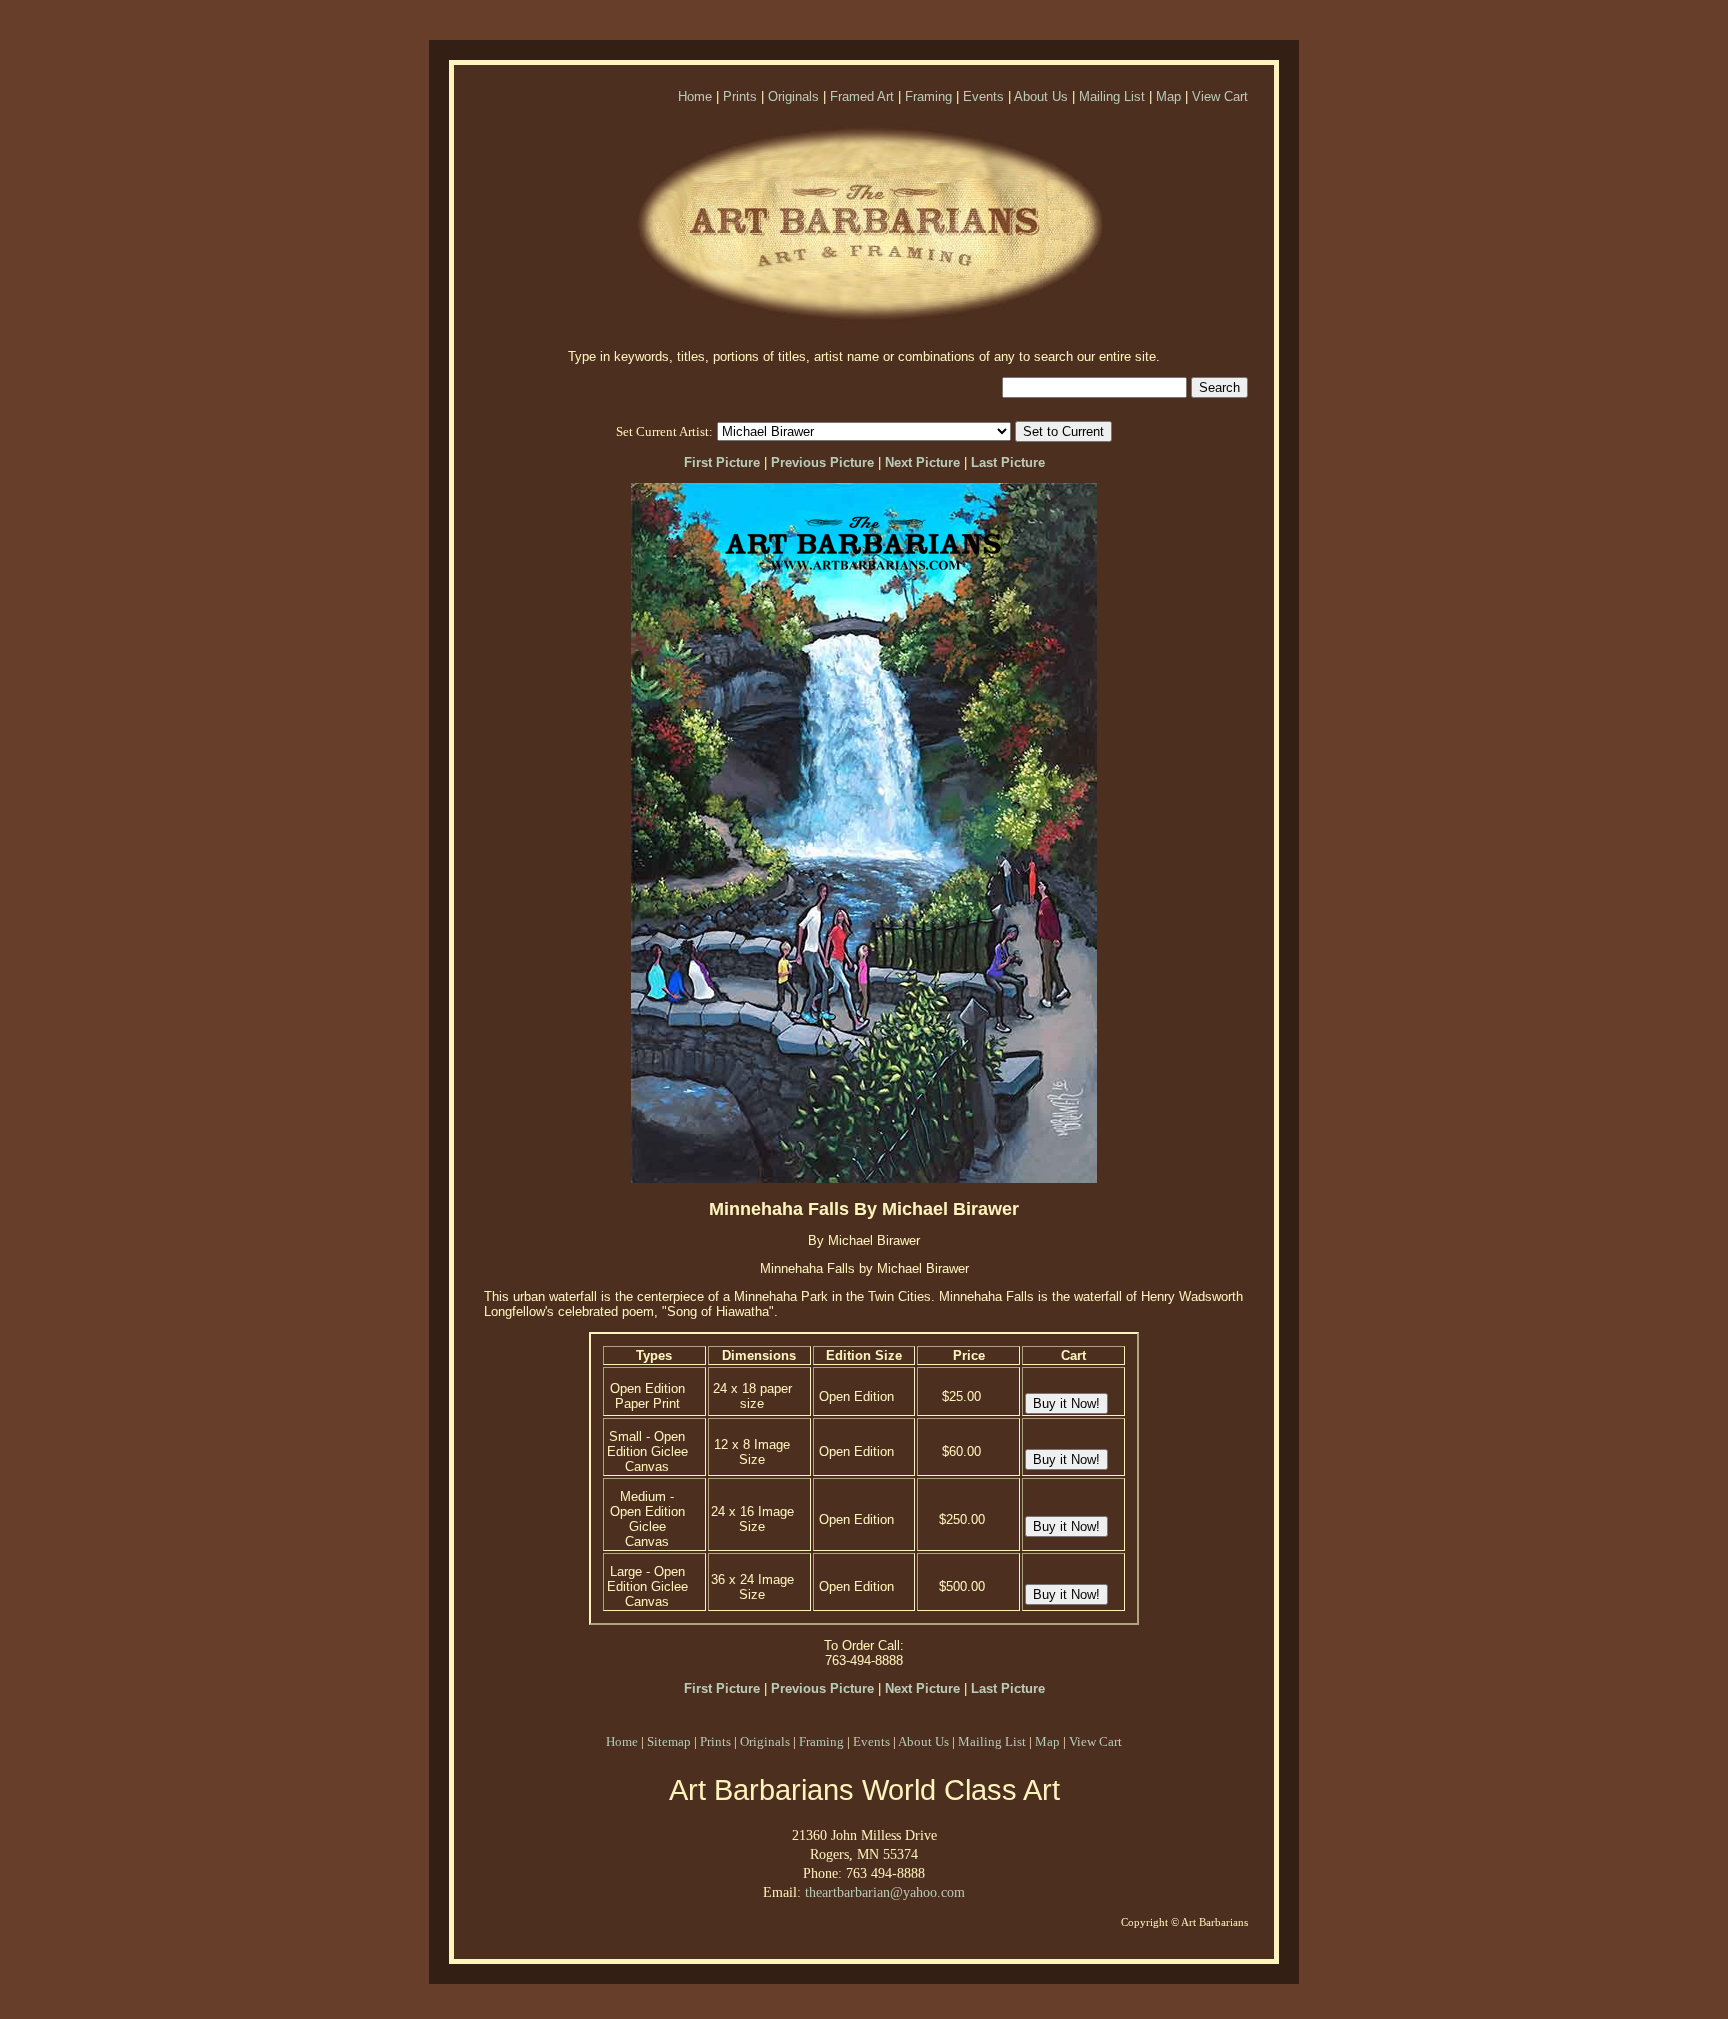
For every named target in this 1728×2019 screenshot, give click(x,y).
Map (1168, 96)
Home (695, 96)
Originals (793, 96)
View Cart (1220, 96)
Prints (740, 96)
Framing (928, 96)
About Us (1041, 96)
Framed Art (862, 96)
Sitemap (669, 1741)
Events (983, 96)
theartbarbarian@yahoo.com (885, 1892)
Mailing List (1112, 96)
